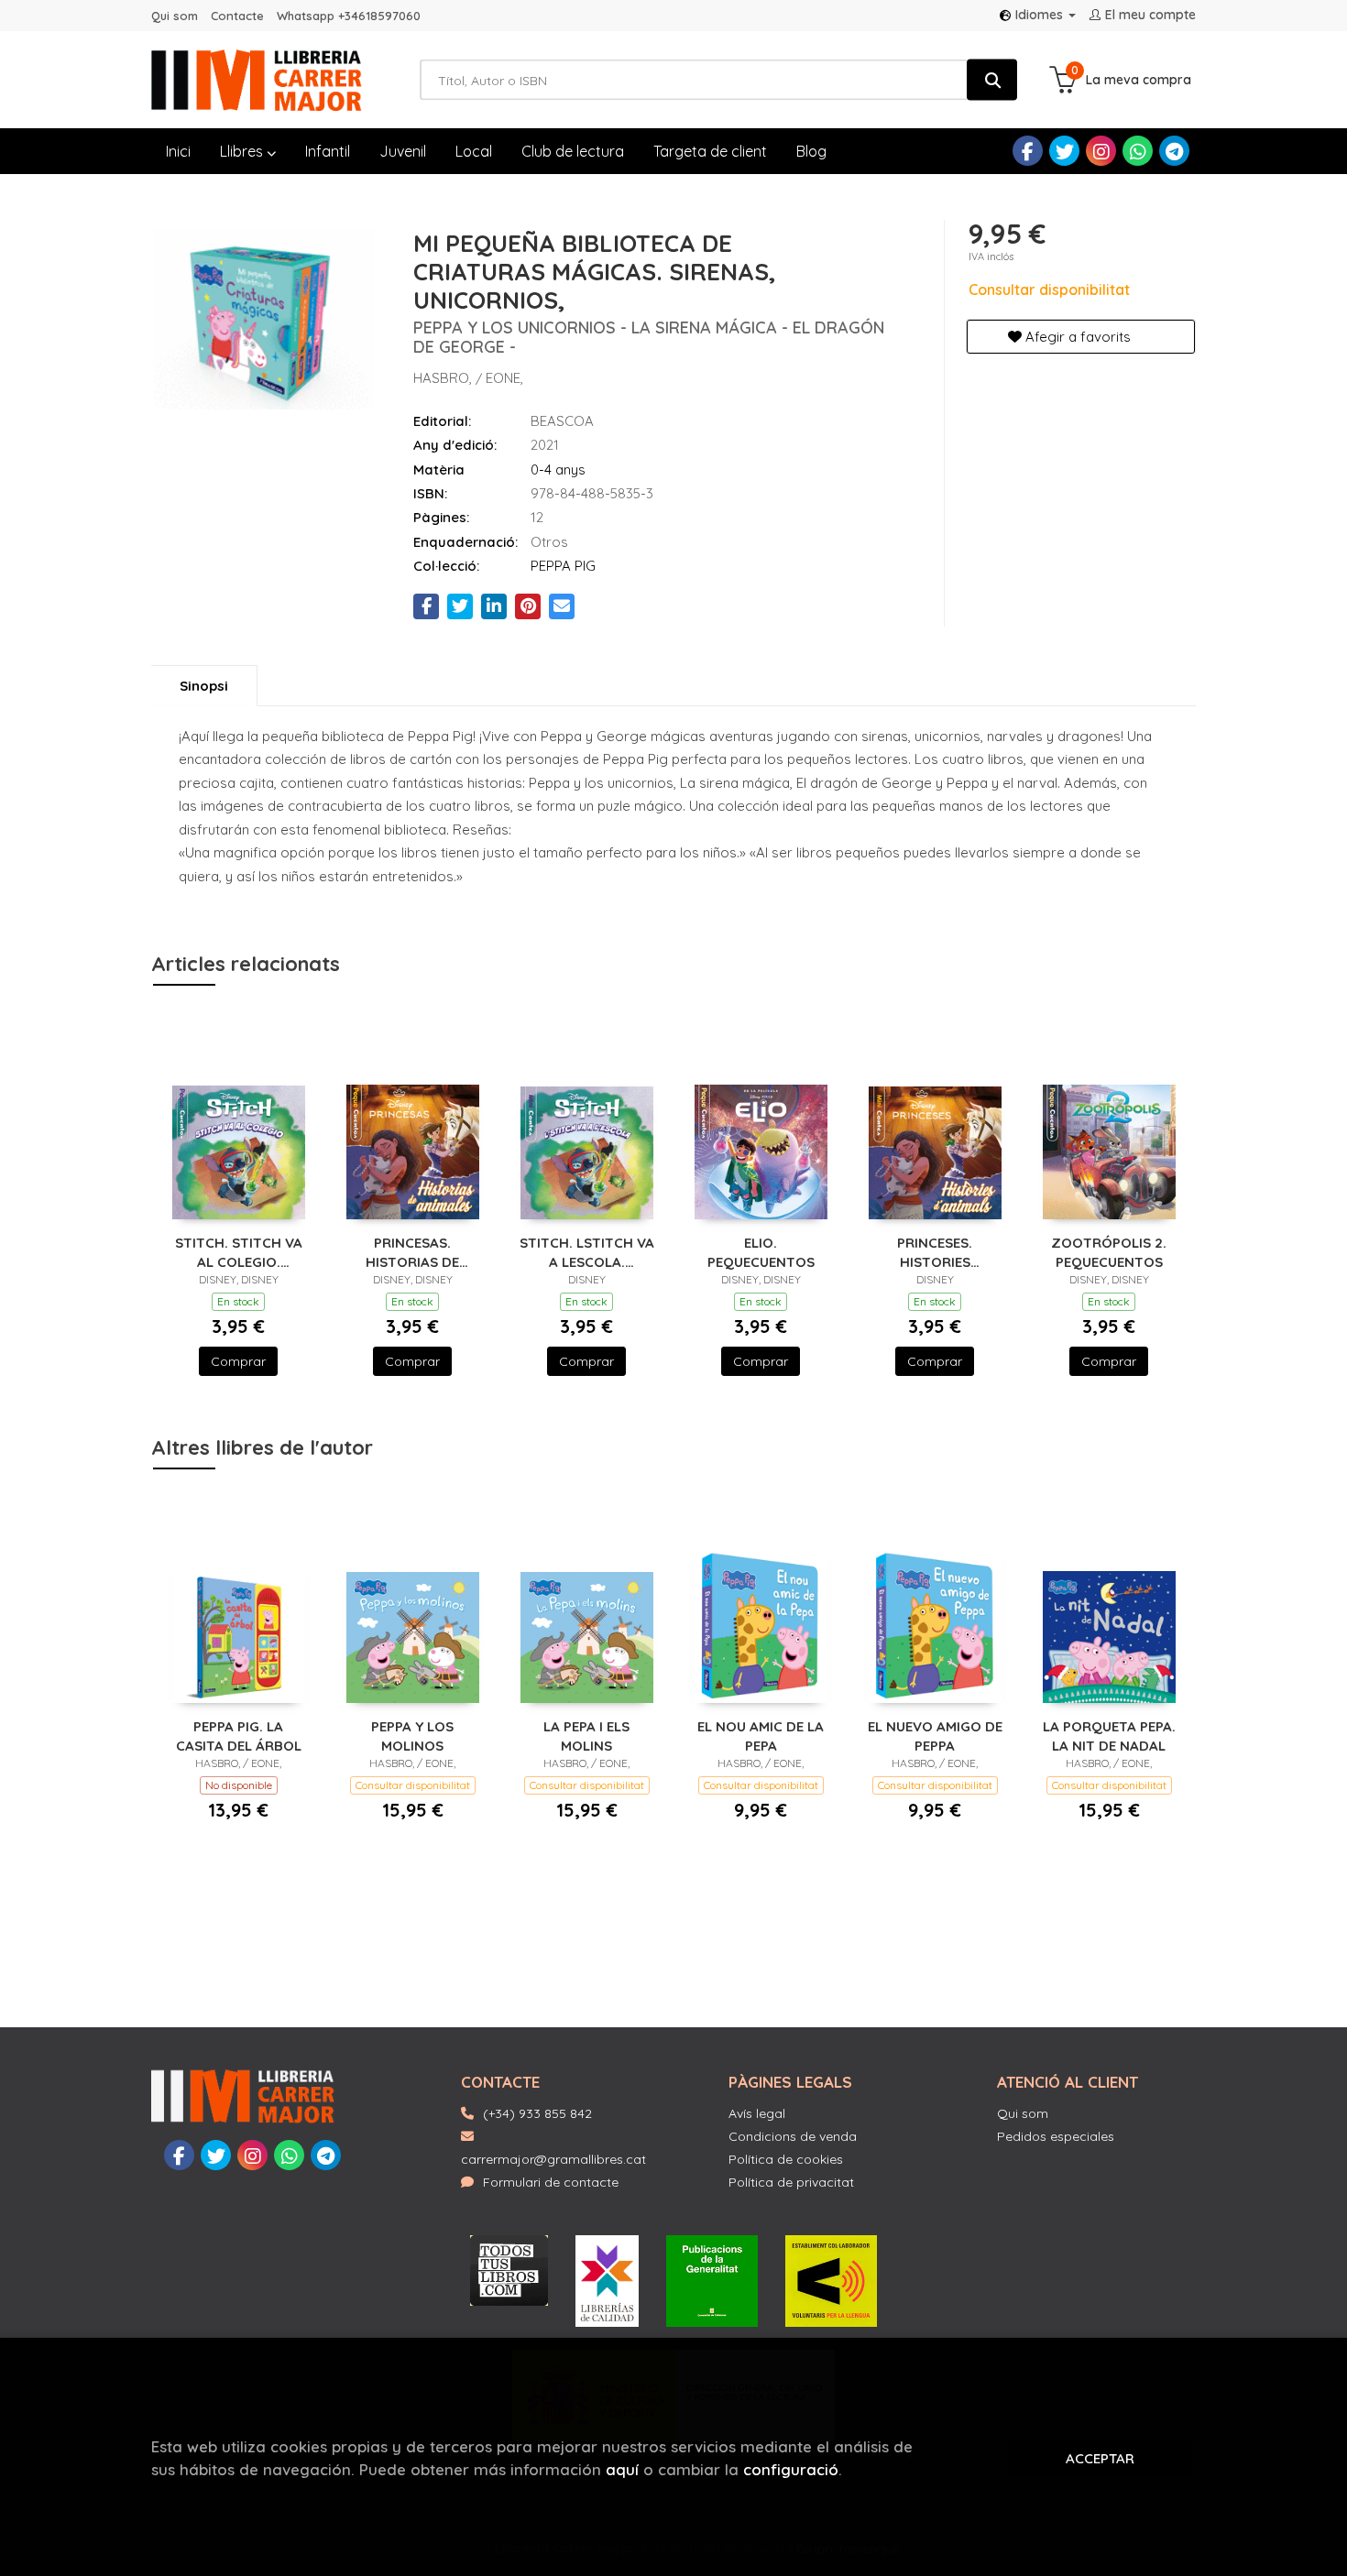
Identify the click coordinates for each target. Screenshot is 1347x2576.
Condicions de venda (793, 2136)
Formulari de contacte (551, 2182)
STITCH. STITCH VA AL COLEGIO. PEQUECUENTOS (239, 1252)
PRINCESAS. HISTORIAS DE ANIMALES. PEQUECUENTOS (413, 1252)
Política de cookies (786, 2159)
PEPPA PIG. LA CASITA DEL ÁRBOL (239, 1736)
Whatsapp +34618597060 (349, 16)
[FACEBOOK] (1028, 151)
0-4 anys (558, 469)
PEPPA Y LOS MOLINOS (412, 1736)
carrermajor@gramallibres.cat (553, 2159)
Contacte (237, 16)
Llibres (243, 151)
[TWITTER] (1064, 151)
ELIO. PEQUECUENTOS (761, 1252)
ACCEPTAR (1100, 2458)
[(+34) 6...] (1138, 151)
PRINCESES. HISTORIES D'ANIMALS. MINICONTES (935, 1252)
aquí (622, 2469)
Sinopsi (204, 686)
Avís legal (757, 2113)
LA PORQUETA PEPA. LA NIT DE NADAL (1109, 1736)
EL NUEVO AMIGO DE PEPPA (935, 1736)
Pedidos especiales (1056, 2136)
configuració (791, 2469)
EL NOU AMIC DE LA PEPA (761, 1736)
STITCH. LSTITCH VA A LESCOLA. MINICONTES (587, 1252)
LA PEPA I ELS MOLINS (586, 1736)
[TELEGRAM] (1174, 151)
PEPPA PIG (563, 566)
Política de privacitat (791, 2182)
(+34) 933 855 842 (537, 2113)
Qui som (175, 16)
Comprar (238, 1361)
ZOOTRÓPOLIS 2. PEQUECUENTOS (1109, 1252)
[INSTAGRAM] (1101, 151)
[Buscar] (992, 80)
